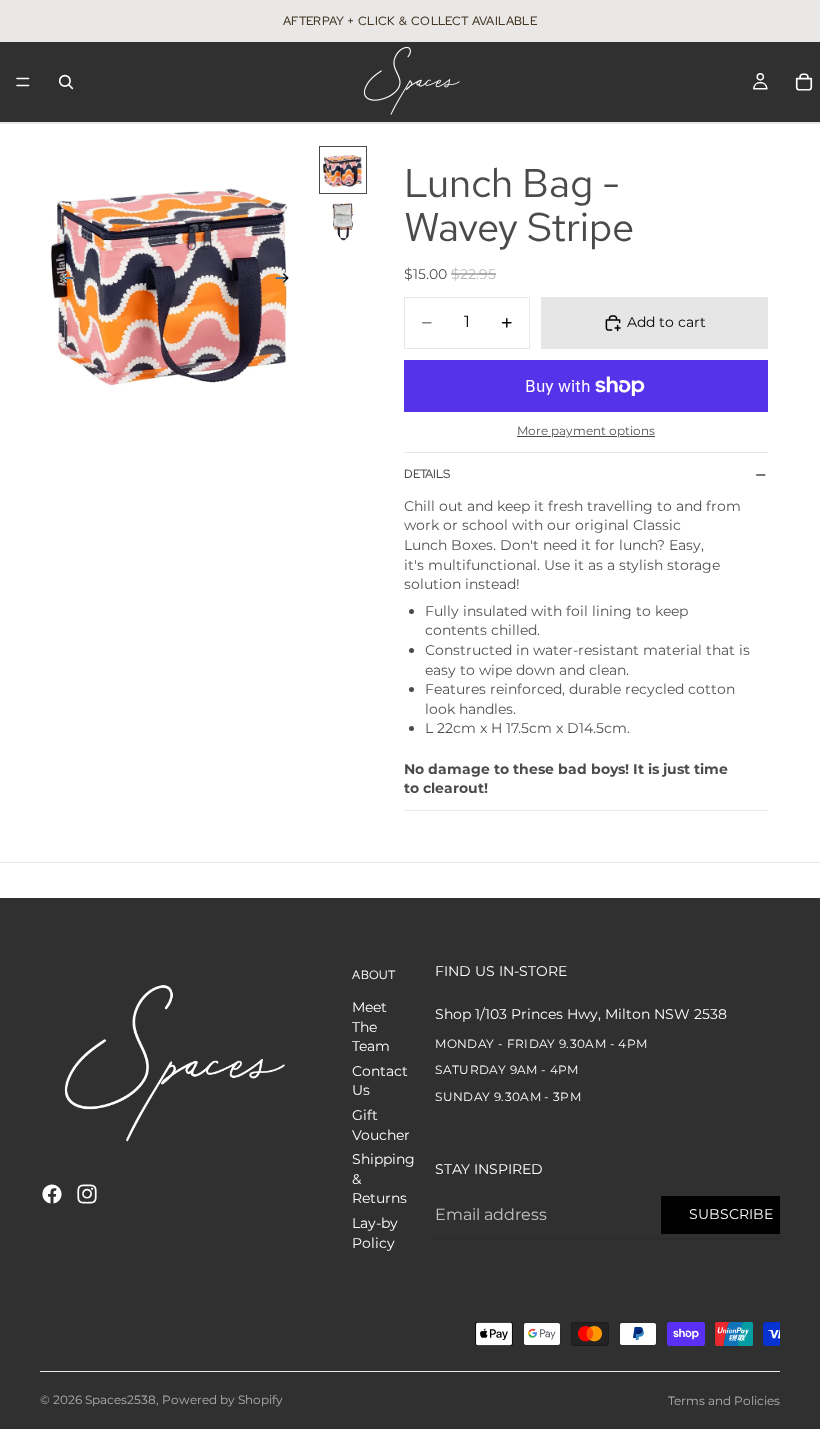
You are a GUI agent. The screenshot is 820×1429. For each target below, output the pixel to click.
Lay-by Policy (375, 1233)
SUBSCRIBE (731, 1214)
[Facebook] (52, 1194)
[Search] (66, 82)
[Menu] (23, 82)
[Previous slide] (62, 281)
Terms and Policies (724, 1400)
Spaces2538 (120, 1399)
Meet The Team (371, 1026)
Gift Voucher (381, 1125)
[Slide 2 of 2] (343, 222)
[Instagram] (87, 1194)
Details (427, 474)
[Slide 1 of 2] (343, 170)
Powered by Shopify (222, 1399)
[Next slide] (288, 281)
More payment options (586, 431)
